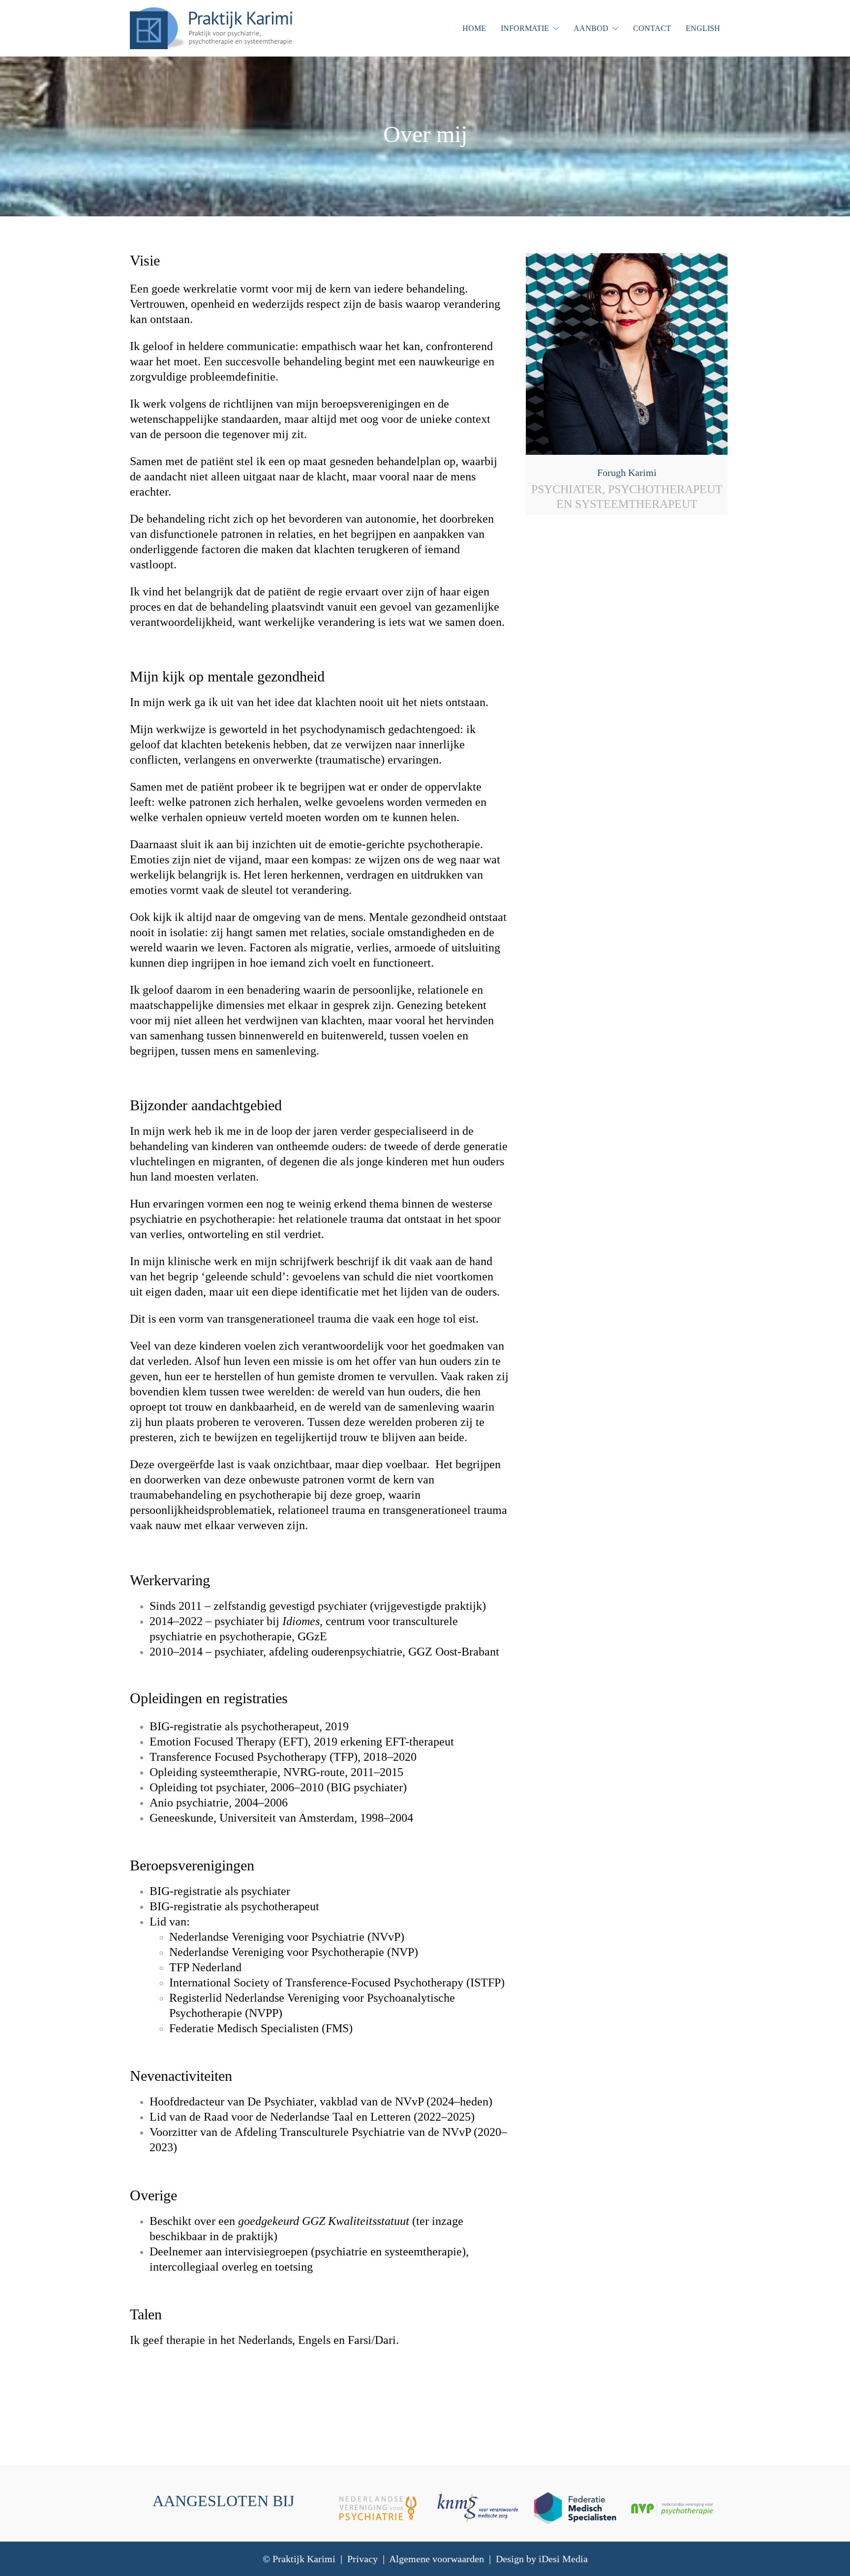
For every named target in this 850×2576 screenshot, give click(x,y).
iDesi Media (563, 2559)
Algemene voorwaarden (437, 2559)
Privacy (363, 2559)
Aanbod (591, 28)
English (703, 28)
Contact (652, 28)
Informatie (525, 28)
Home (474, 28)
